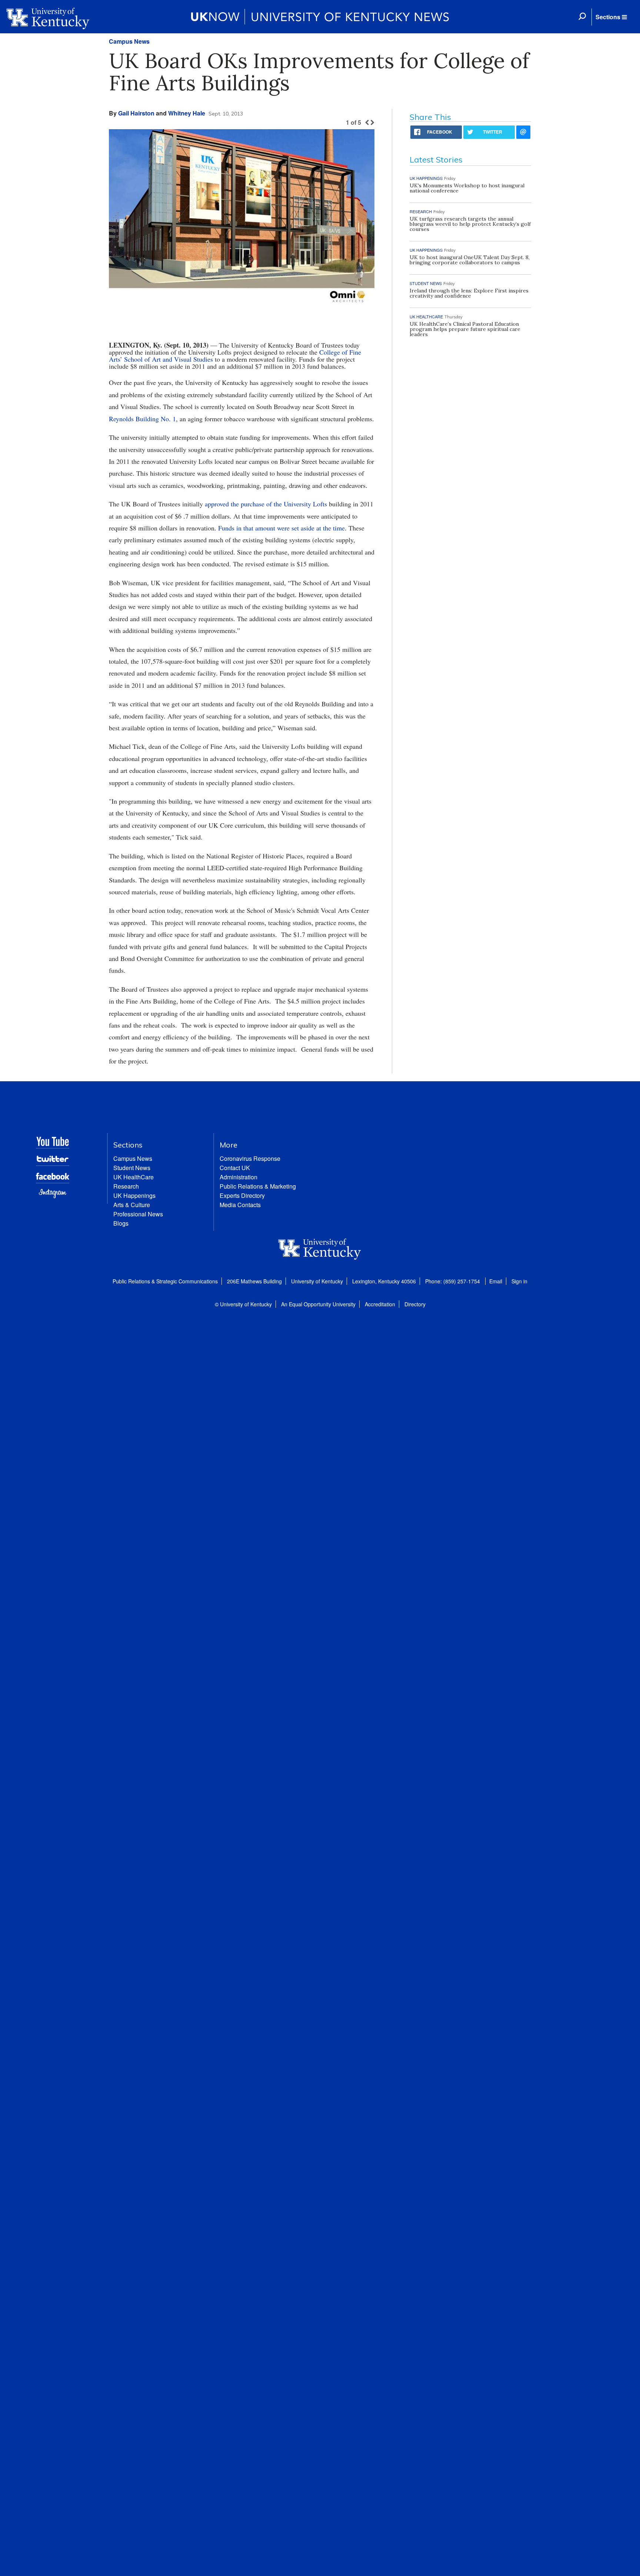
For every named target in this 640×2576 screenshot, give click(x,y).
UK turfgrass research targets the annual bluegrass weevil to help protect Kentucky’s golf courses (470, 224)
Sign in (519, 1281)
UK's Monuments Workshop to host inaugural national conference (467, 188)
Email (496, 1281)
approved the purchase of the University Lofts (266, 504)
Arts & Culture (132, 1205)
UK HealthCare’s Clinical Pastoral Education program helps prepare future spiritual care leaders (465, 329)
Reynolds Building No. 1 (142, 419)
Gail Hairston (136, 113)
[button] (611, 17)
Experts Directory (242, 1195)
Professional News (138, 1214)
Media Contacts (240, 1205)
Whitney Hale (187, 113)
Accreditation (380, 1304)
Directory (415, 1304)
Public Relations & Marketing (258, 1186)
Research (126, 1186)
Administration (239, 1177)
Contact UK (235, 1168)
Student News (132, 1168)
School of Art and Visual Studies (169, 359)
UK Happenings (134, 1195)
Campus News (129, 41)
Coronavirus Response (250, 1158)
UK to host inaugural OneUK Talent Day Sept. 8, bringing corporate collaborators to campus (470, 260)
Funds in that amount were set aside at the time (281, 528)
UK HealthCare (134, 1177)
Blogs (121, 1223)
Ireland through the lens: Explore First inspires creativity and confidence (469, 293)
